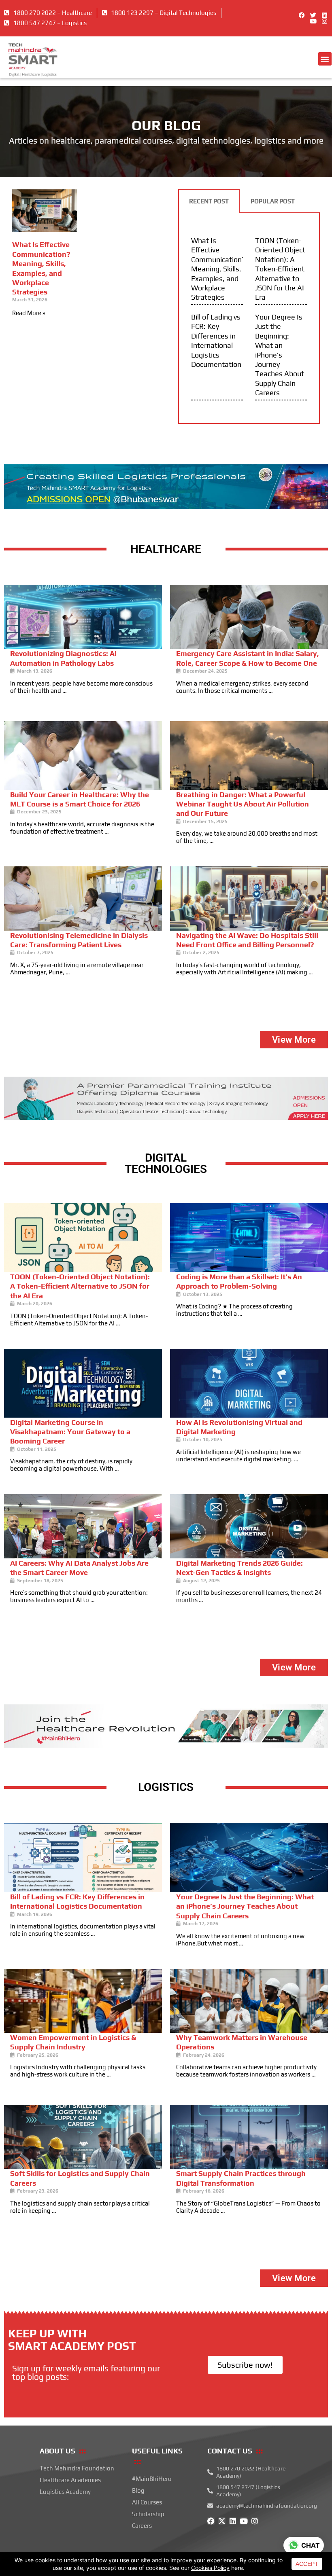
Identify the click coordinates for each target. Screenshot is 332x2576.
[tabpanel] (249, 319)
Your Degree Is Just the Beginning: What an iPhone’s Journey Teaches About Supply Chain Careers (280, 355)
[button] (325, 59)
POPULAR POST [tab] (273, 201)
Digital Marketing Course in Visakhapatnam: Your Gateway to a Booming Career (70, 1432)
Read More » (29, 313)
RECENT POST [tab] (209, 201)
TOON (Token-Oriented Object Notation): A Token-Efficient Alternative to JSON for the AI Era (280, 269)
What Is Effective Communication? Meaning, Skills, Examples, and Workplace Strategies (218, 269)
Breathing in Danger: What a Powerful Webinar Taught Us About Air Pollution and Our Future (243, 804)
